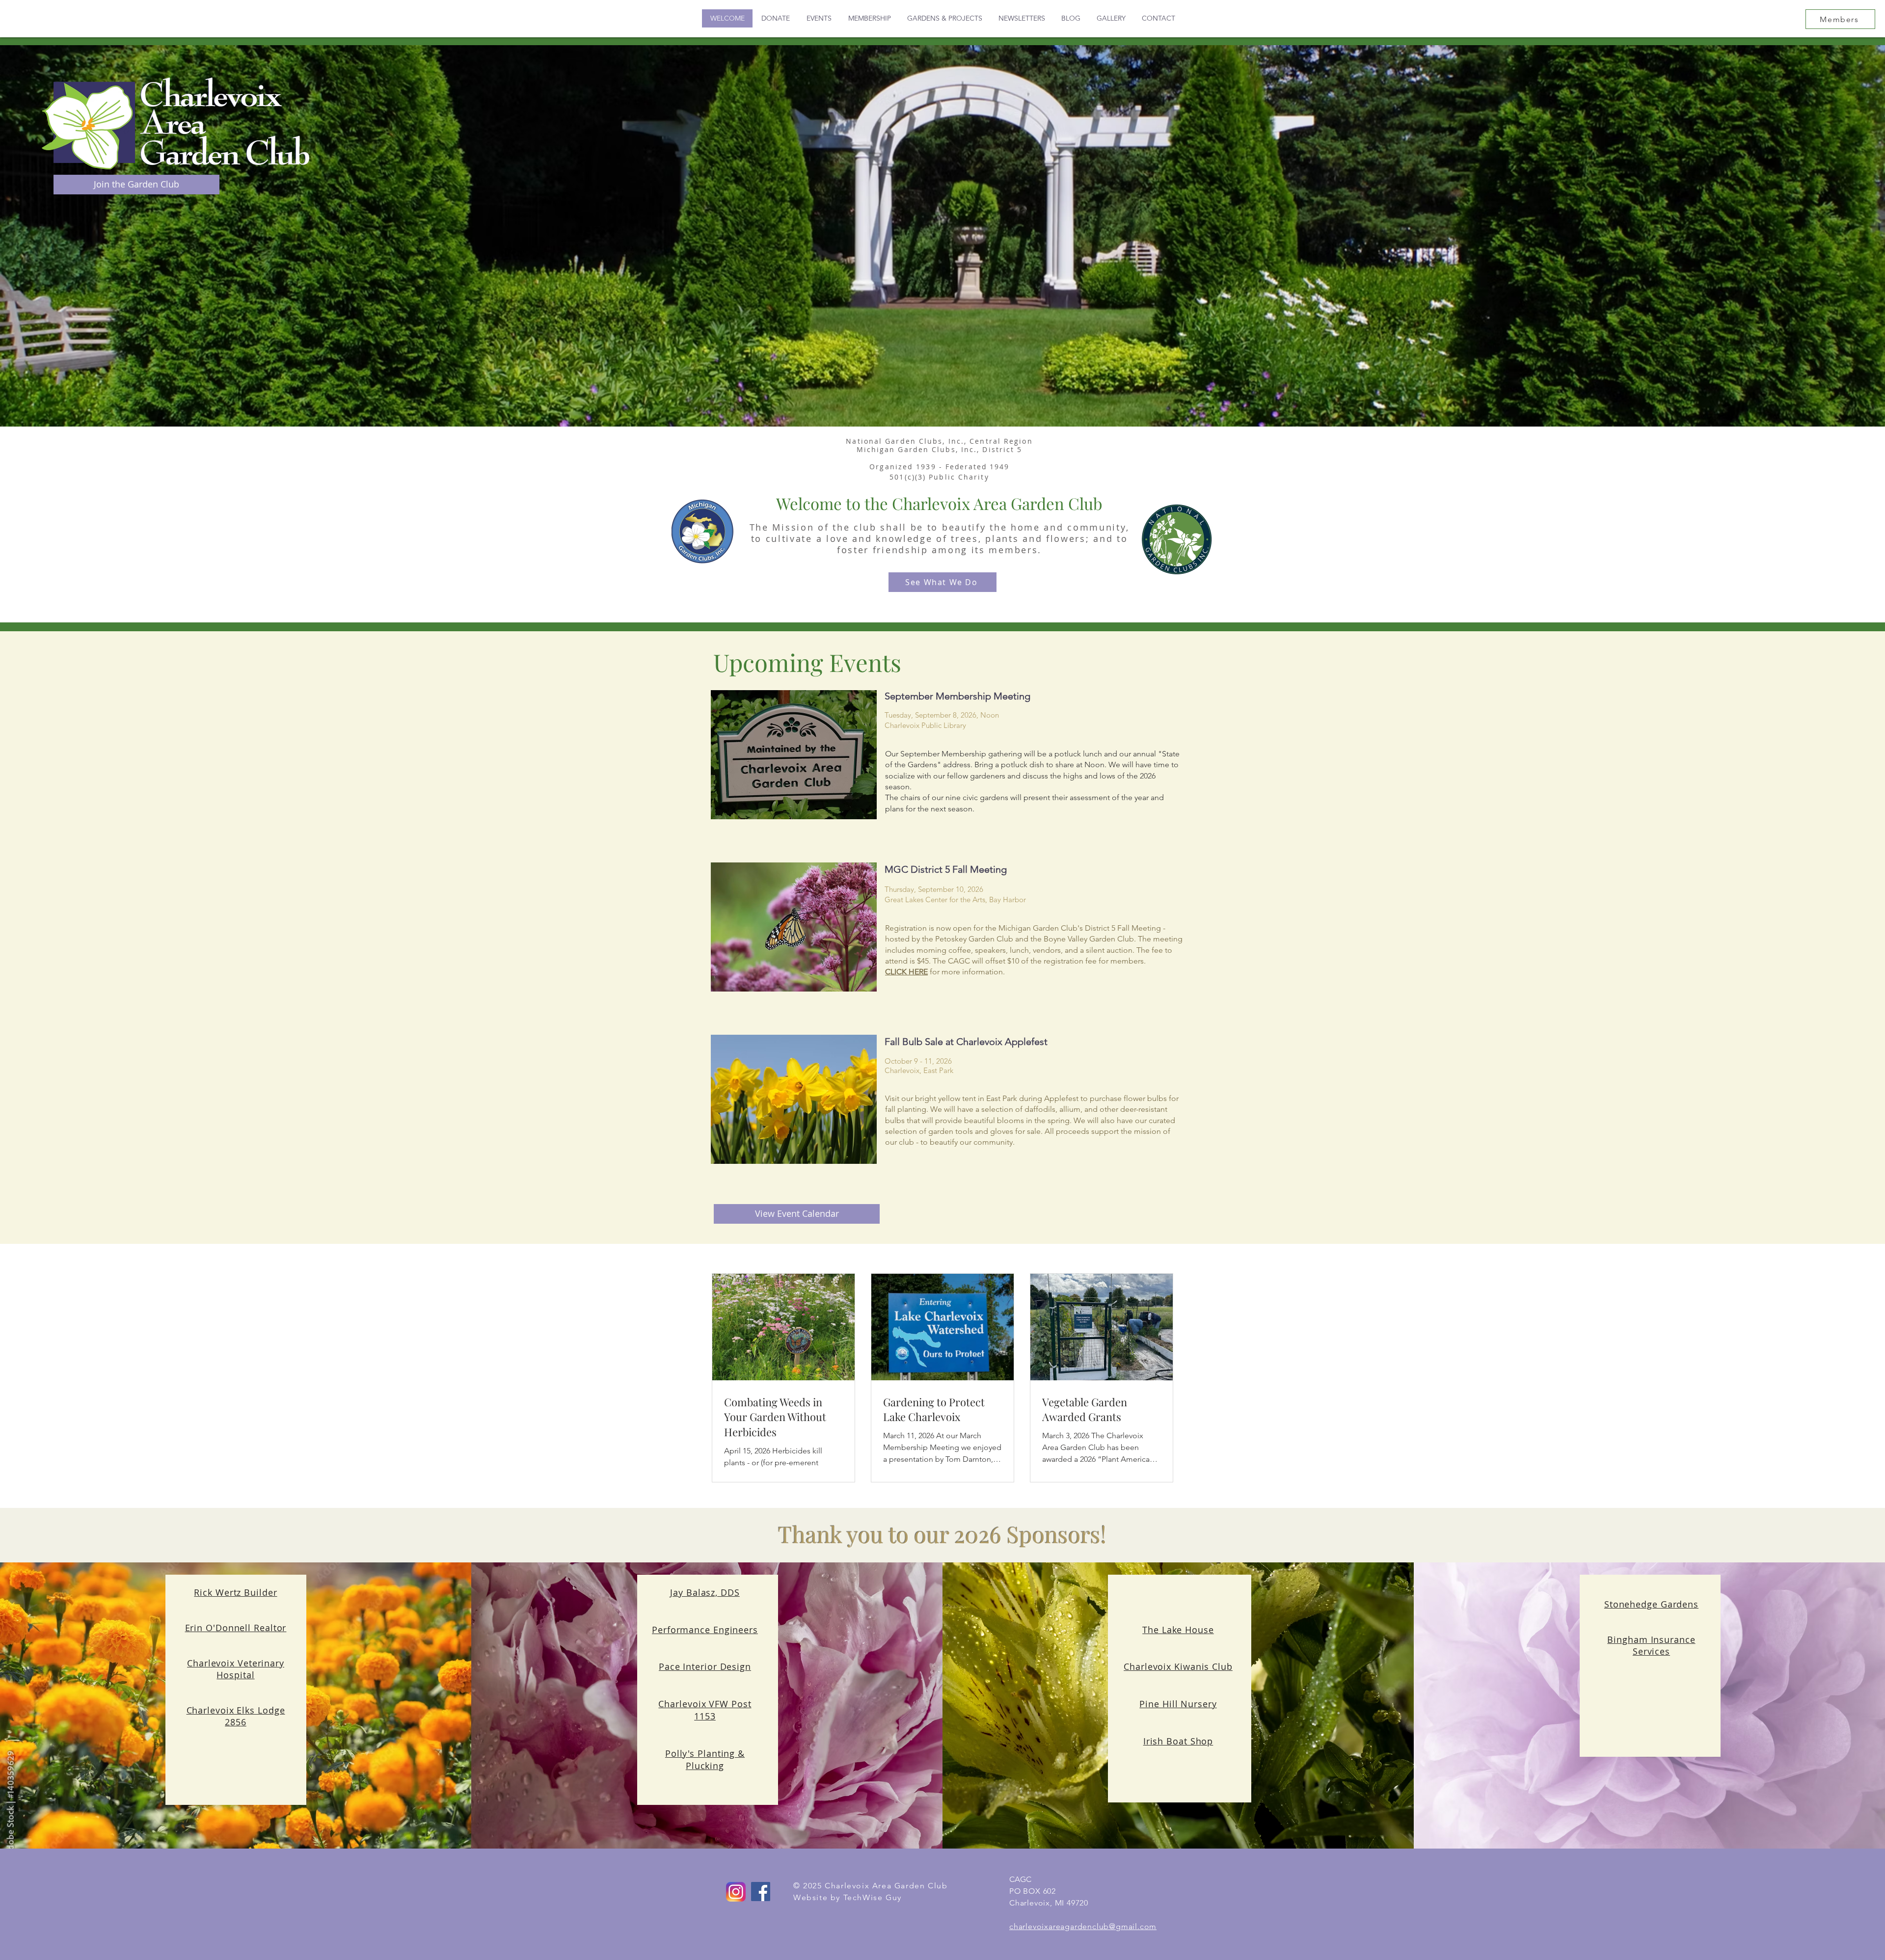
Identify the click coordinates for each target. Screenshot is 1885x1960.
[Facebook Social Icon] (761, 1892)
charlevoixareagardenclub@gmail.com (1083, 1926)
